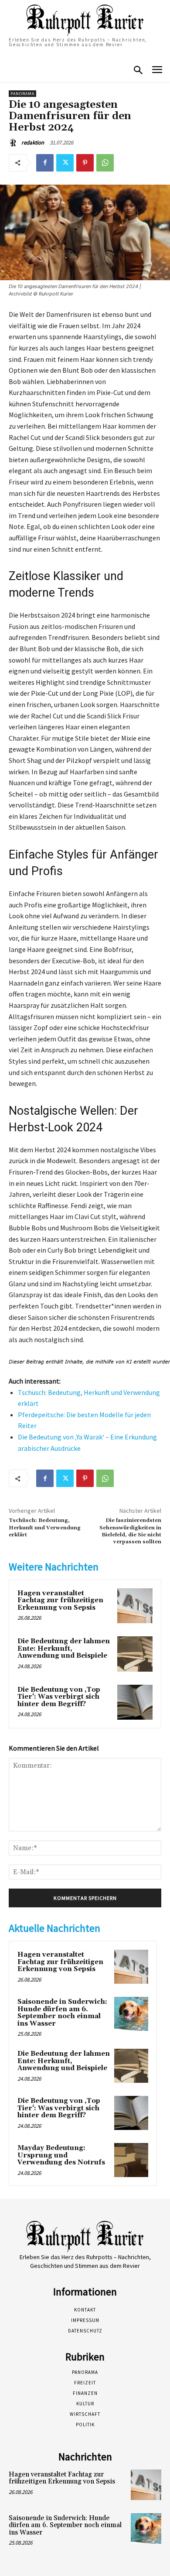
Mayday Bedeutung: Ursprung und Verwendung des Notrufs (61, 2155)
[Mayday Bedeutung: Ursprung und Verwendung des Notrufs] (131, 2160)
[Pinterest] (85, 163)
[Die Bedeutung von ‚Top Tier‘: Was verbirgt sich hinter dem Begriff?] (135, 1702)
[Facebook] (45, 163)
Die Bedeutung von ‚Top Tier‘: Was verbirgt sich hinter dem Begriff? (59, 1697)
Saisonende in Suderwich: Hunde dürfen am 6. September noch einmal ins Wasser (62, 2013)
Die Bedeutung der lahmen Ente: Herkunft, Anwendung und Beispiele (64, 1649)
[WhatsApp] (105, 163)
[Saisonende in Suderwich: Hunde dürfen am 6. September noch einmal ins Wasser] (131, 2014)
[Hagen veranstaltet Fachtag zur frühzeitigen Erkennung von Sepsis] (135, 1606)
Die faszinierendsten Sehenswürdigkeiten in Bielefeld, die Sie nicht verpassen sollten (130, 1531)
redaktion (33, 143)
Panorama (22, 94)
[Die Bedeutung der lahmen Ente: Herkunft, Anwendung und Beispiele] (135, 1654)
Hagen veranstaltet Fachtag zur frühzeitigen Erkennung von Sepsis (60, 1601)
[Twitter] (65, 163)
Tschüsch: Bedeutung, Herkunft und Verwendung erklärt (45, 1528)
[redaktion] (14, 143)
